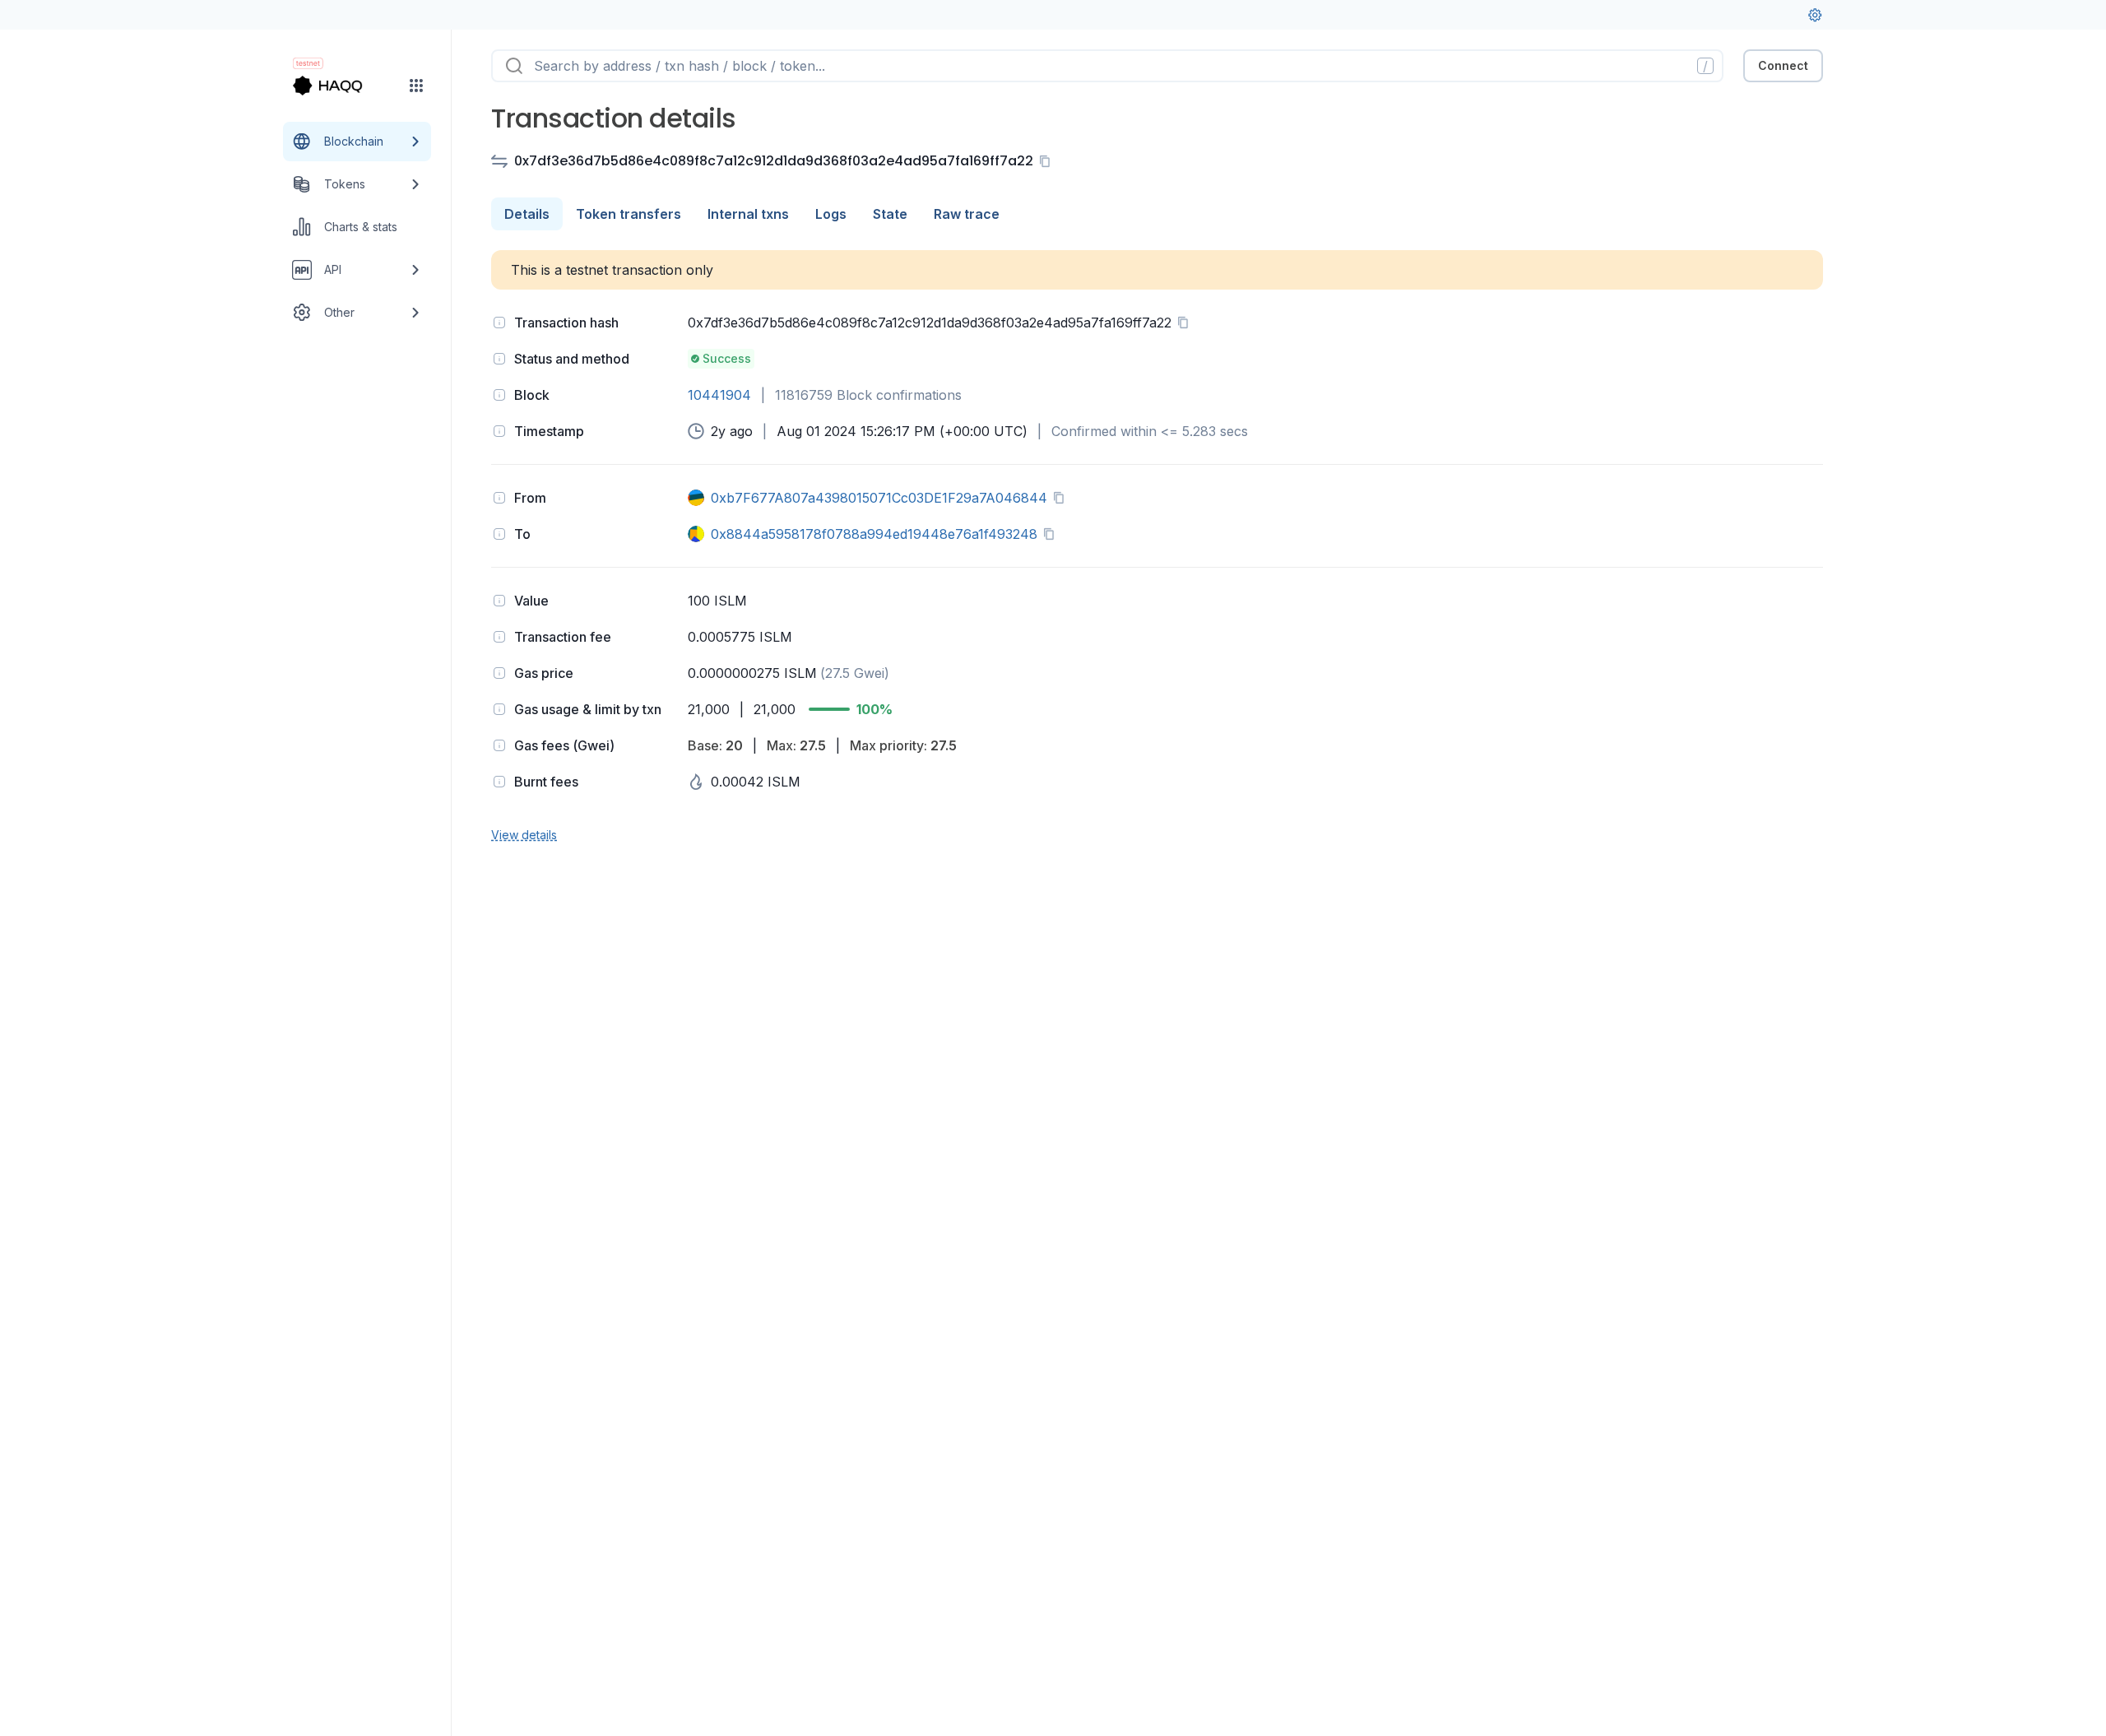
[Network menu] (416, 86)
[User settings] (1815, 15)
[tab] (527, 214)
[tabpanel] (1157, 547)
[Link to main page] (342, 86)
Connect (1783, 65)
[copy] (1048, 161)
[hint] (499, 323)
